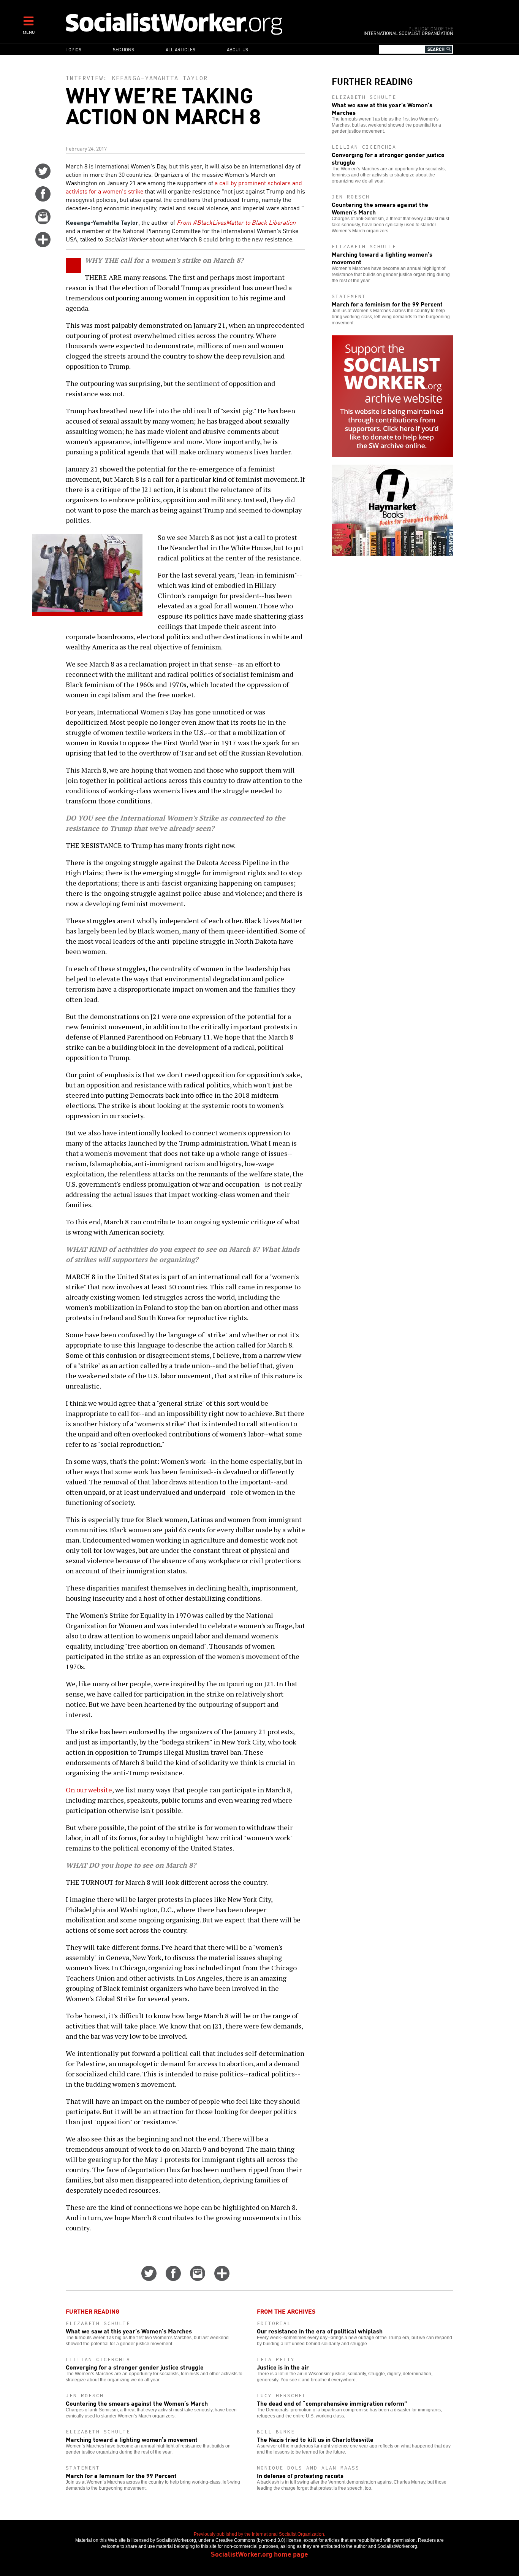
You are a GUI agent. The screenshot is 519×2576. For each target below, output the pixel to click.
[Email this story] (43, 222)
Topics (74, 49)
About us (237, 49)
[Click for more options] (43, 244)
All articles (180, 49)
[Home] (207, 23)
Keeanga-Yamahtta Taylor (160, 78)
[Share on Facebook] (43, 199)
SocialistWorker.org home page (259, 2554)
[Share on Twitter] (43, 176)
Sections (123, 49)
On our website (89, 1790)
